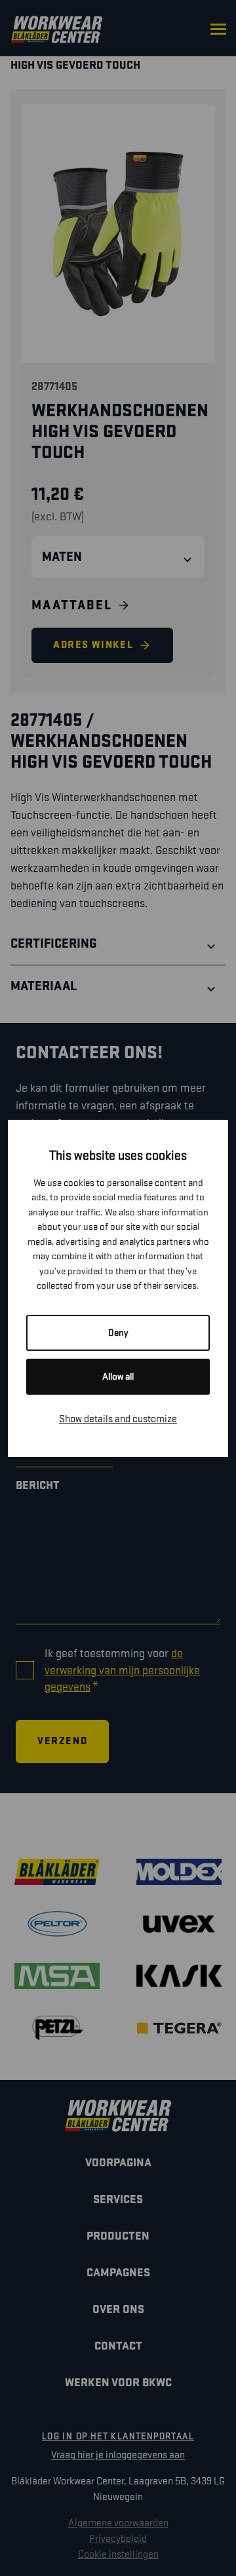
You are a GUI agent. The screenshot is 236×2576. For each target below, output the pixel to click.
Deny (118, 1333)
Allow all (118, 1377)
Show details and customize (118, 1419)
